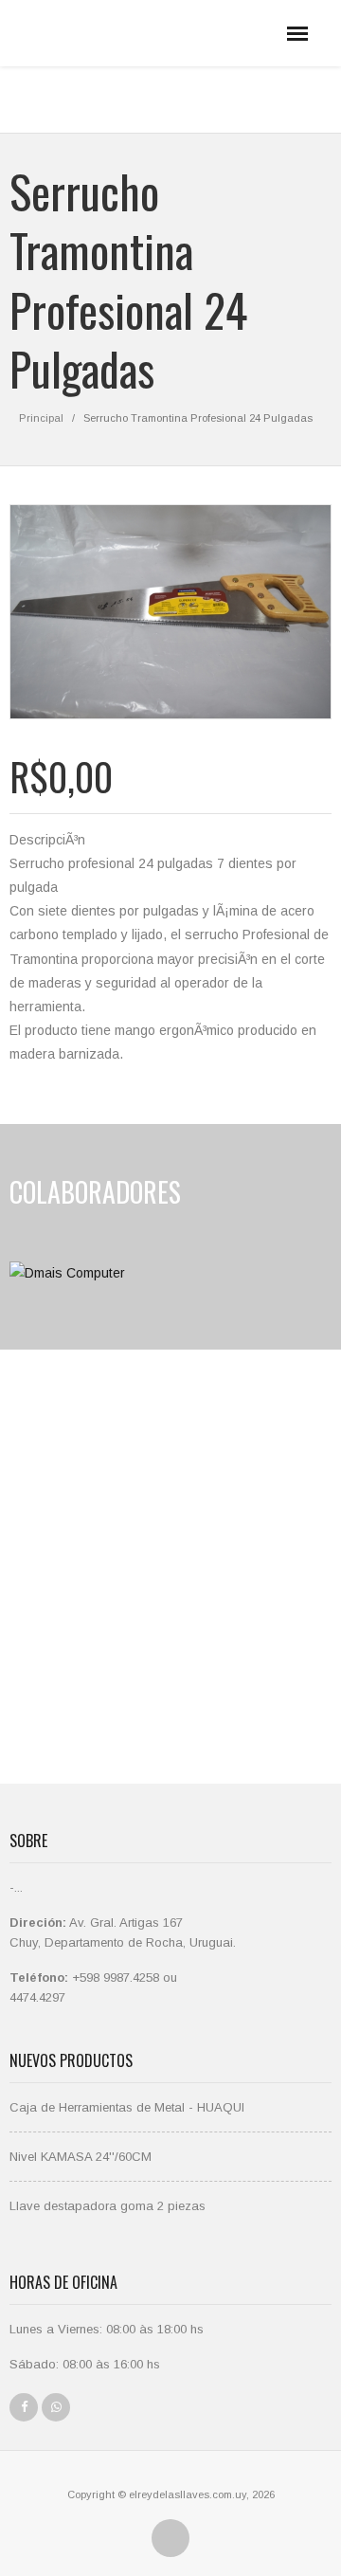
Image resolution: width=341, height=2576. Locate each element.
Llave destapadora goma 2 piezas (108, 2206)
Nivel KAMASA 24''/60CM (81, 2157)
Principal (41, 418)
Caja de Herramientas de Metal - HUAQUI (127, 2107)
